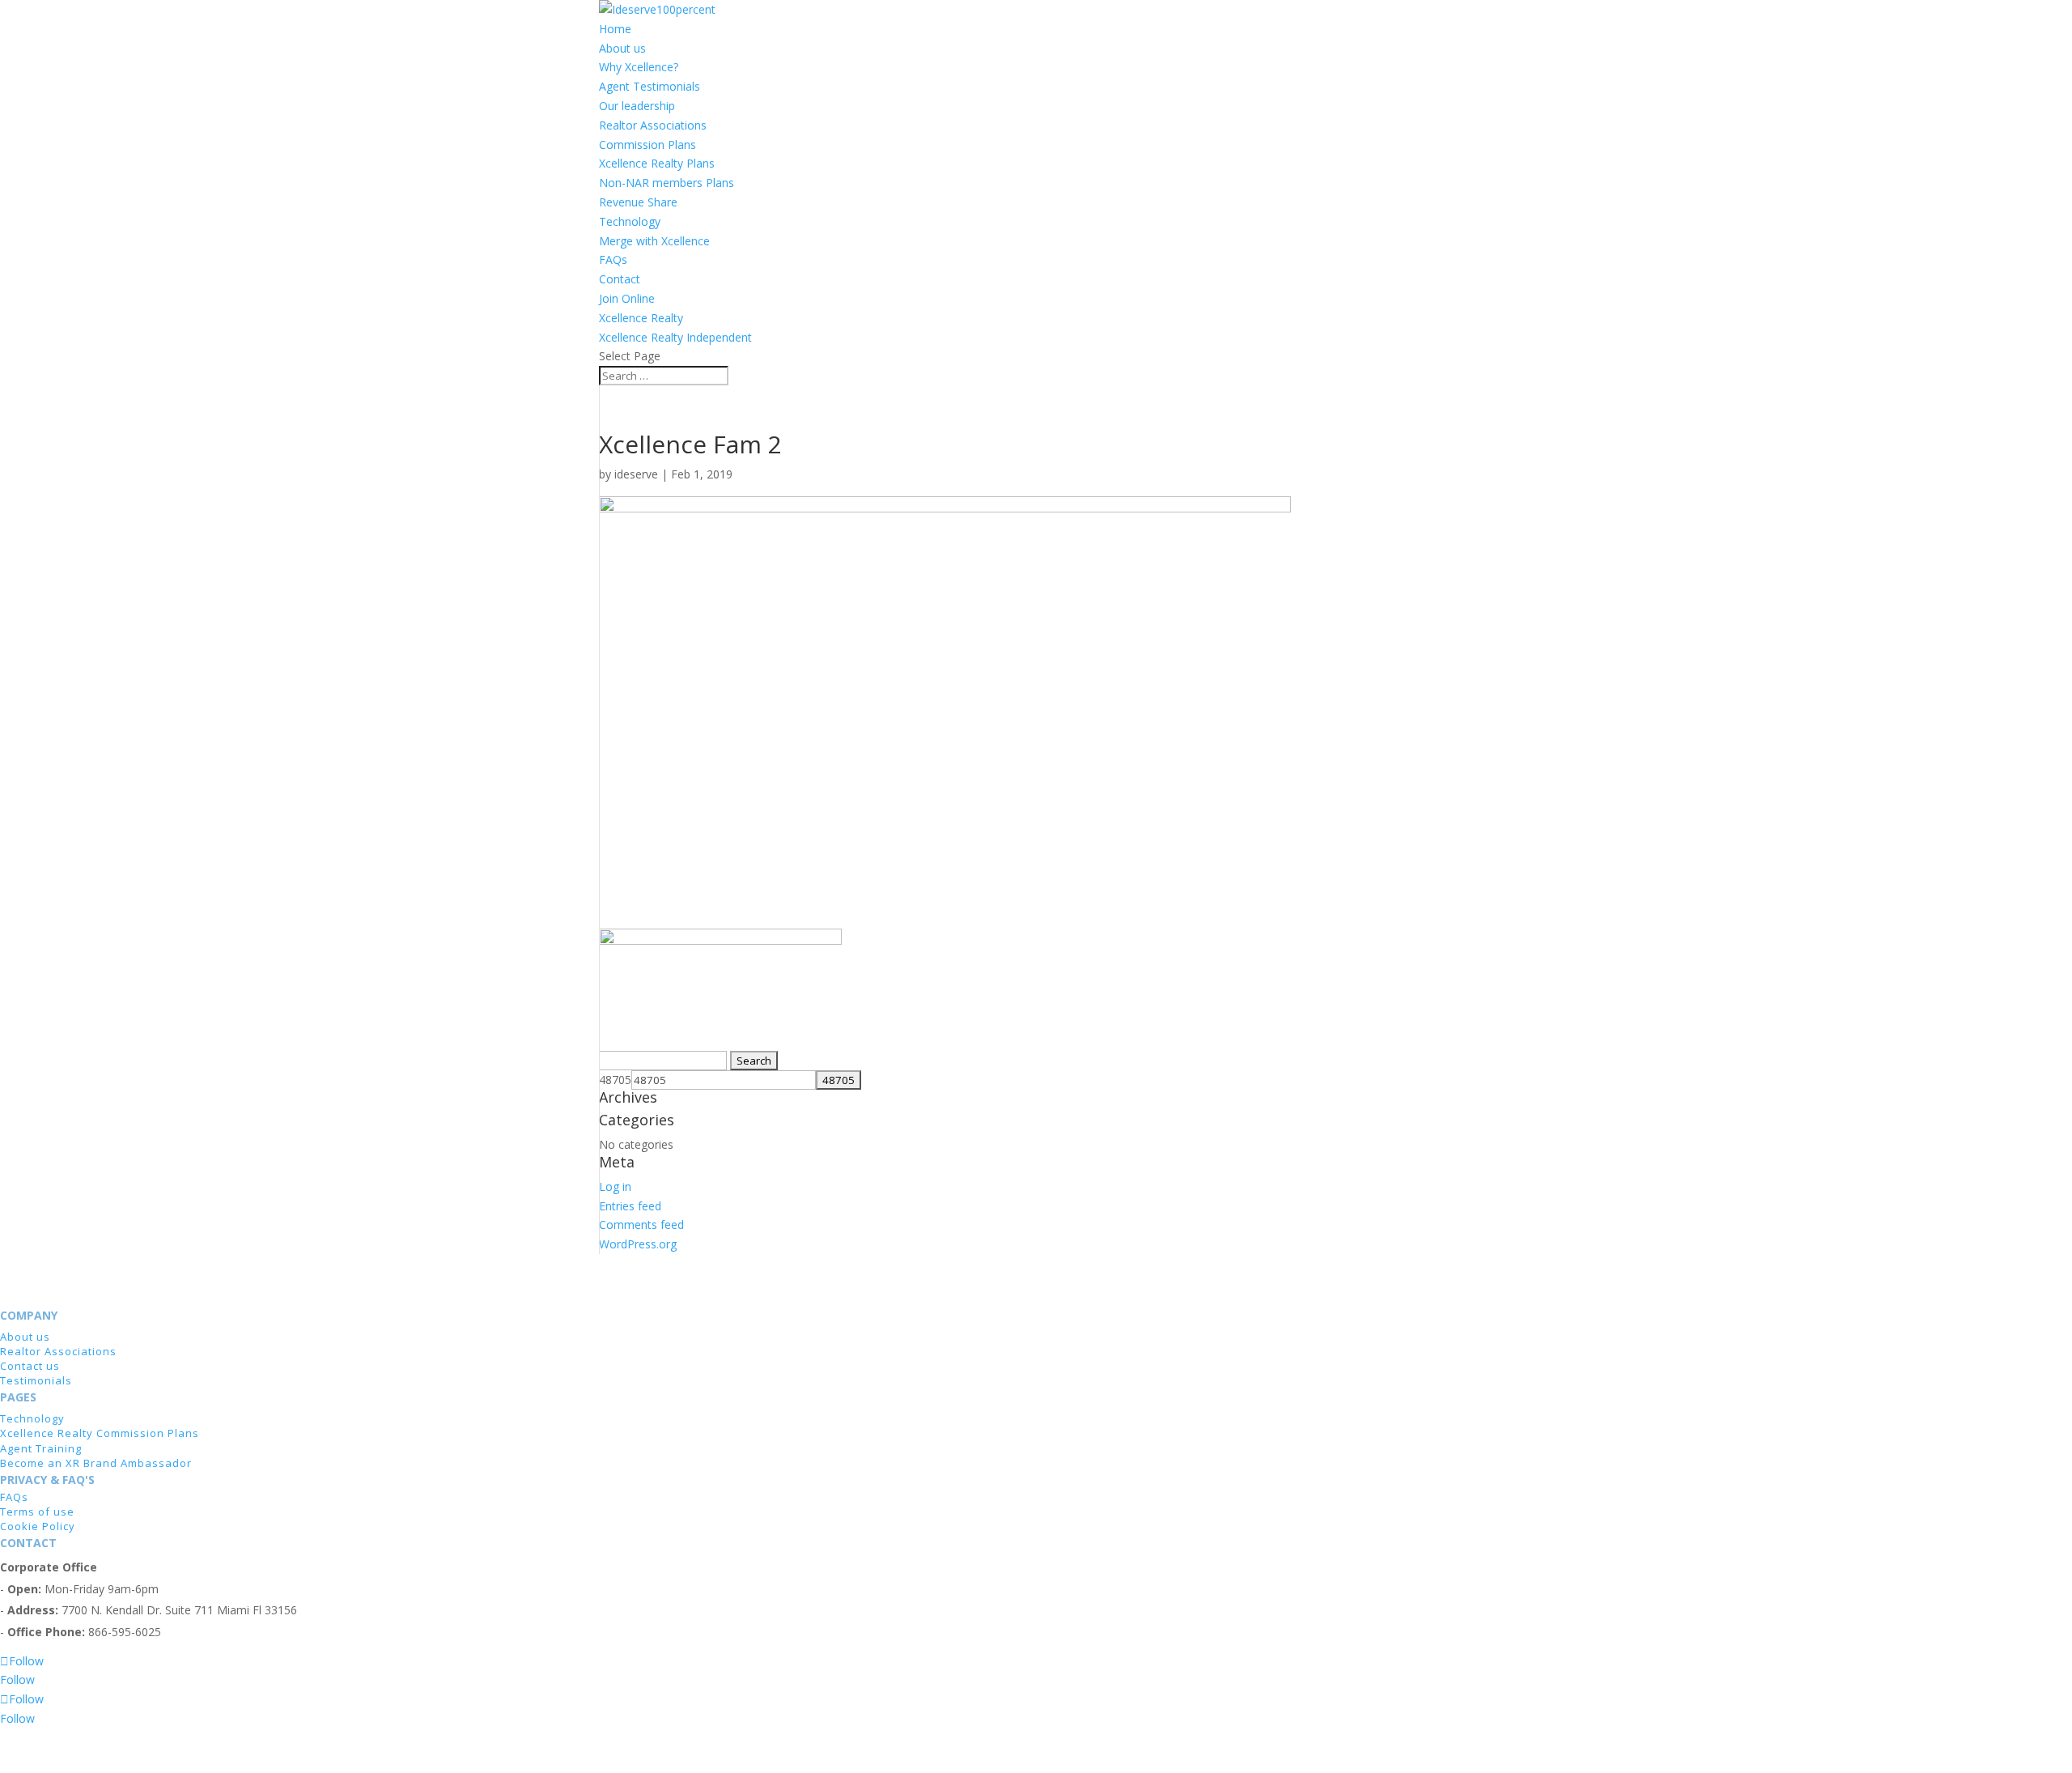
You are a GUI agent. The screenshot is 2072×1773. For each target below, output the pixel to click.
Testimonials (36, 1380)
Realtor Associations (653, 125)
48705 (615, 1080)
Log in (615, 1186)
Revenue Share (638, 202)
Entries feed (630, 1206)
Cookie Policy (38, 1526)
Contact (620, 279)
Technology (630, 221)
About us (622, 48)
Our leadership (637, 106)
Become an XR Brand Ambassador (96, 1463)
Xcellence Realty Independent (675, 337)
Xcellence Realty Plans (657, 163)
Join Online (627, 298)
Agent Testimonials (650, 86)
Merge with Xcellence (654, 241)
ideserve (636, 474)
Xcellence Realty (641, 318)
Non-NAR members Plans (667, 183)
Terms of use (37, 1512)
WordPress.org (638, 1244)
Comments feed (641, 1225)
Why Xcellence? (639, 67)
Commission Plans (647, 145)
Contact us (30, 1366)
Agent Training (41, 1448)
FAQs (613, 259)
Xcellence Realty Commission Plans (100, 1433)
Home (615, 29)
